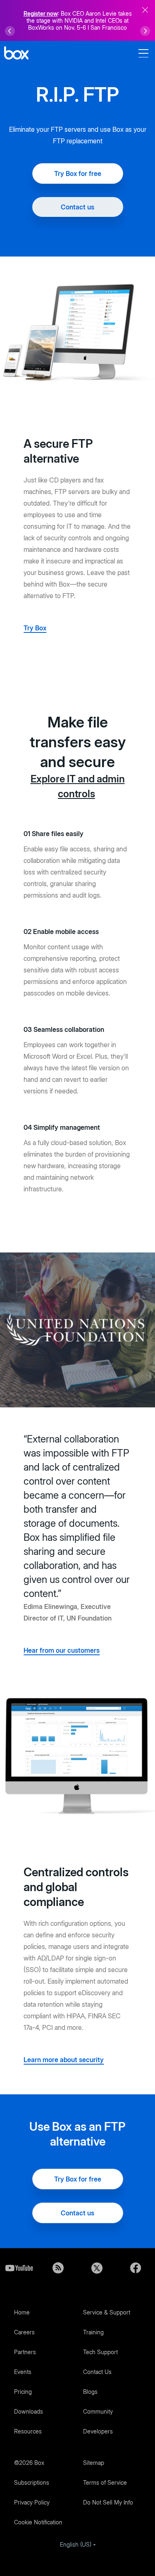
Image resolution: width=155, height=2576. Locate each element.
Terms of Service (105, 2482)
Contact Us (97, 2372)
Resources (28, 2431)
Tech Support (100, 2352)
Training (93, 2332)
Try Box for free (78, 173)
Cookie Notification (38, 2522)
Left (10, 31)
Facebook (136, 2268)
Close (145, 10)
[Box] (16, 54)
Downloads (29, 2411)
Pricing (23, 2392)
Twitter (97, 2268)
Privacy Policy (32, 2502)
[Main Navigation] (145, 53)
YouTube (19, 2268)
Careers (24, 2332)
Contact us (77, 207)
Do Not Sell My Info (108, 2502)
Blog (58, 2268)
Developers (98, 2431)
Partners (25, 2352)
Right (145, 31)
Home (22, 2312)
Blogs (90, 2392)
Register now (41, 13)
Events (23, 2372)
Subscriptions (32, 2482)
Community (98, 2411)
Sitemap (94, 2463)
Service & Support (107, 2312)
